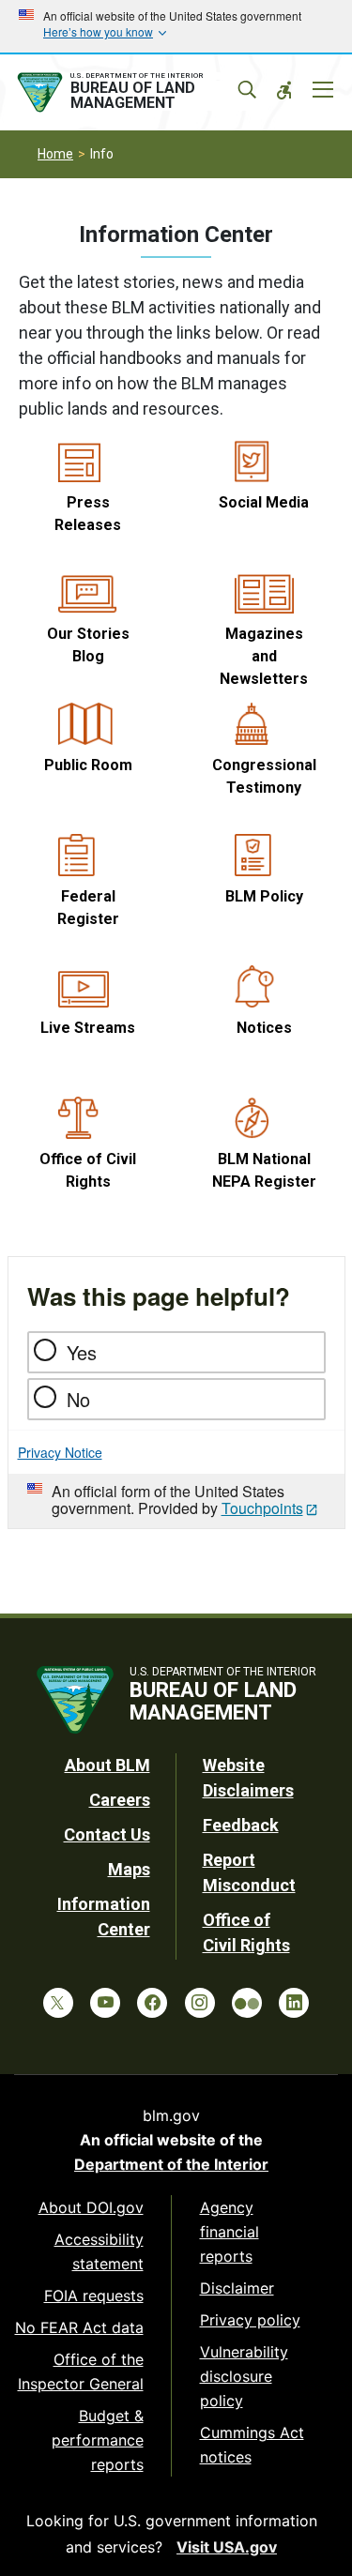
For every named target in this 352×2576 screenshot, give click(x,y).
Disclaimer (237, 2288)
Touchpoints (262, 1508)
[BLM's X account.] (58, 2003)
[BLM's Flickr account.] (247, 2003)
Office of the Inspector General (81, 2371)
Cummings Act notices (252, 2445)
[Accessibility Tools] (284, 90)
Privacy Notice (60, 1452)
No (78, 1399)
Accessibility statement (99, 2251)
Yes (82, 1352)
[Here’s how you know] (176, 26)
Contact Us (107, 1834)
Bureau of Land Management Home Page (134, 93)
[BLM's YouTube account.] (105, 2003)
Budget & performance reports (98, 2440)
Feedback (241, 1825)
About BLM (107, 1765)
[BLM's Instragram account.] (200, 2003)
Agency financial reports (230, 2232)
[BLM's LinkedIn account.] (294, 2003)
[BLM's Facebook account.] (152, 2003)
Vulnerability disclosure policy (244, 2376)
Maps (129, 1869)
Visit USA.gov (227, 2547)
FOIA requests (94, 2296)
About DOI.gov (91, 2207)
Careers (120, 1800)
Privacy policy (250, 2320)
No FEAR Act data (79, 2327)
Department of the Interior (171, 2164)
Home (55, 154)
